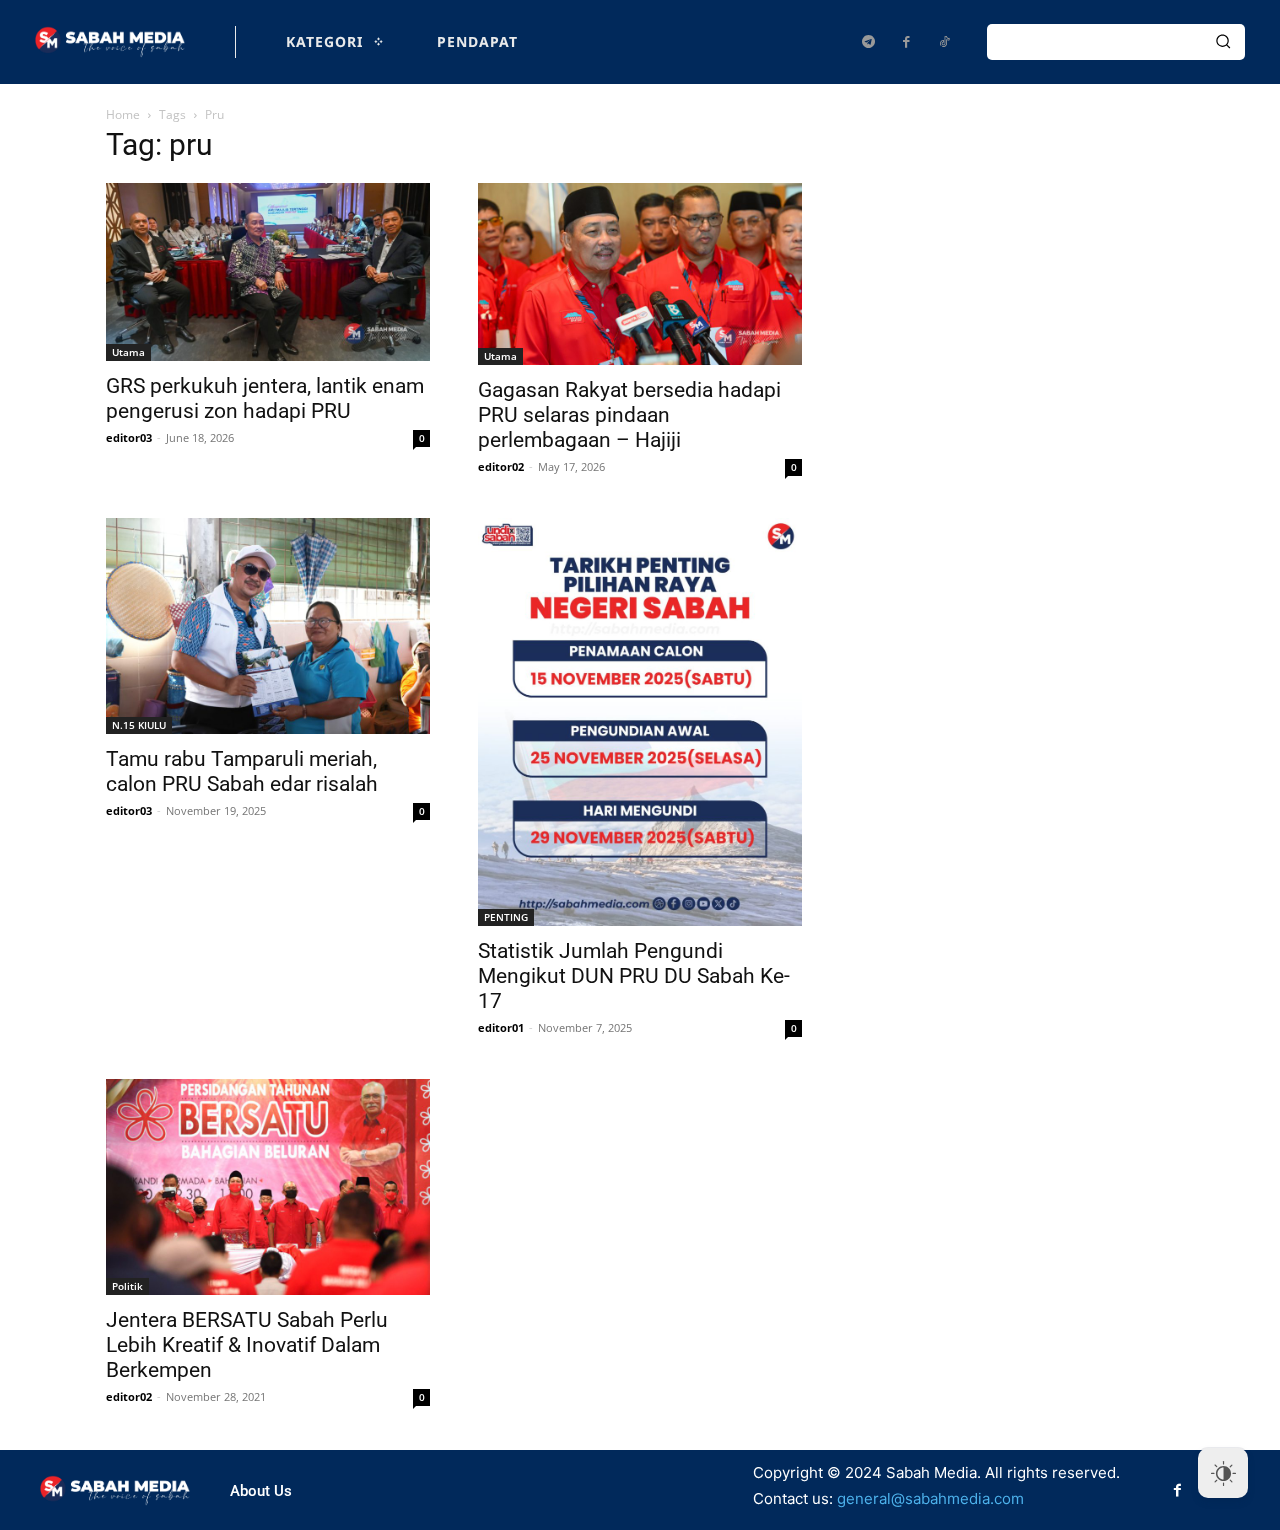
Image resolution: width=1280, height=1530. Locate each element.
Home (123, 114)
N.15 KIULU (139, 725)
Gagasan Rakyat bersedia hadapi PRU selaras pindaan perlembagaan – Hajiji (629, 415)
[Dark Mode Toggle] (1223, 1473)
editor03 (129, 437)
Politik (127, 1286)
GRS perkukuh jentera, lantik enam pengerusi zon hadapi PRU (265, 398)
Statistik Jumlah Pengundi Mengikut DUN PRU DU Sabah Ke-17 (634, 976)
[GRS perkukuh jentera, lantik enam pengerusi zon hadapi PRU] (268, 272)
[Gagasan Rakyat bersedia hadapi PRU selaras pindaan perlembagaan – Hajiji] (640, 274)
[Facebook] (906, 42)
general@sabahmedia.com (930, 1498)
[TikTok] (944, 42)
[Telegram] (868, 42)
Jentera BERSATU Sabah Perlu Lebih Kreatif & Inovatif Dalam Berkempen (247, 1345)
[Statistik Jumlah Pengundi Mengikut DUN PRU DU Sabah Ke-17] (640, 722)
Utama (128, 352)
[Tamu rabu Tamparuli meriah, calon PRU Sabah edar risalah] (268, 626)
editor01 (501, 1027)
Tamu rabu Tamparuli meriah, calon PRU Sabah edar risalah (242, 771)
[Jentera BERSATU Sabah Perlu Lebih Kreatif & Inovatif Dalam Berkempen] (268, 1187)
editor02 (501, 466)
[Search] (1223, 42)
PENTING (506, 917)
